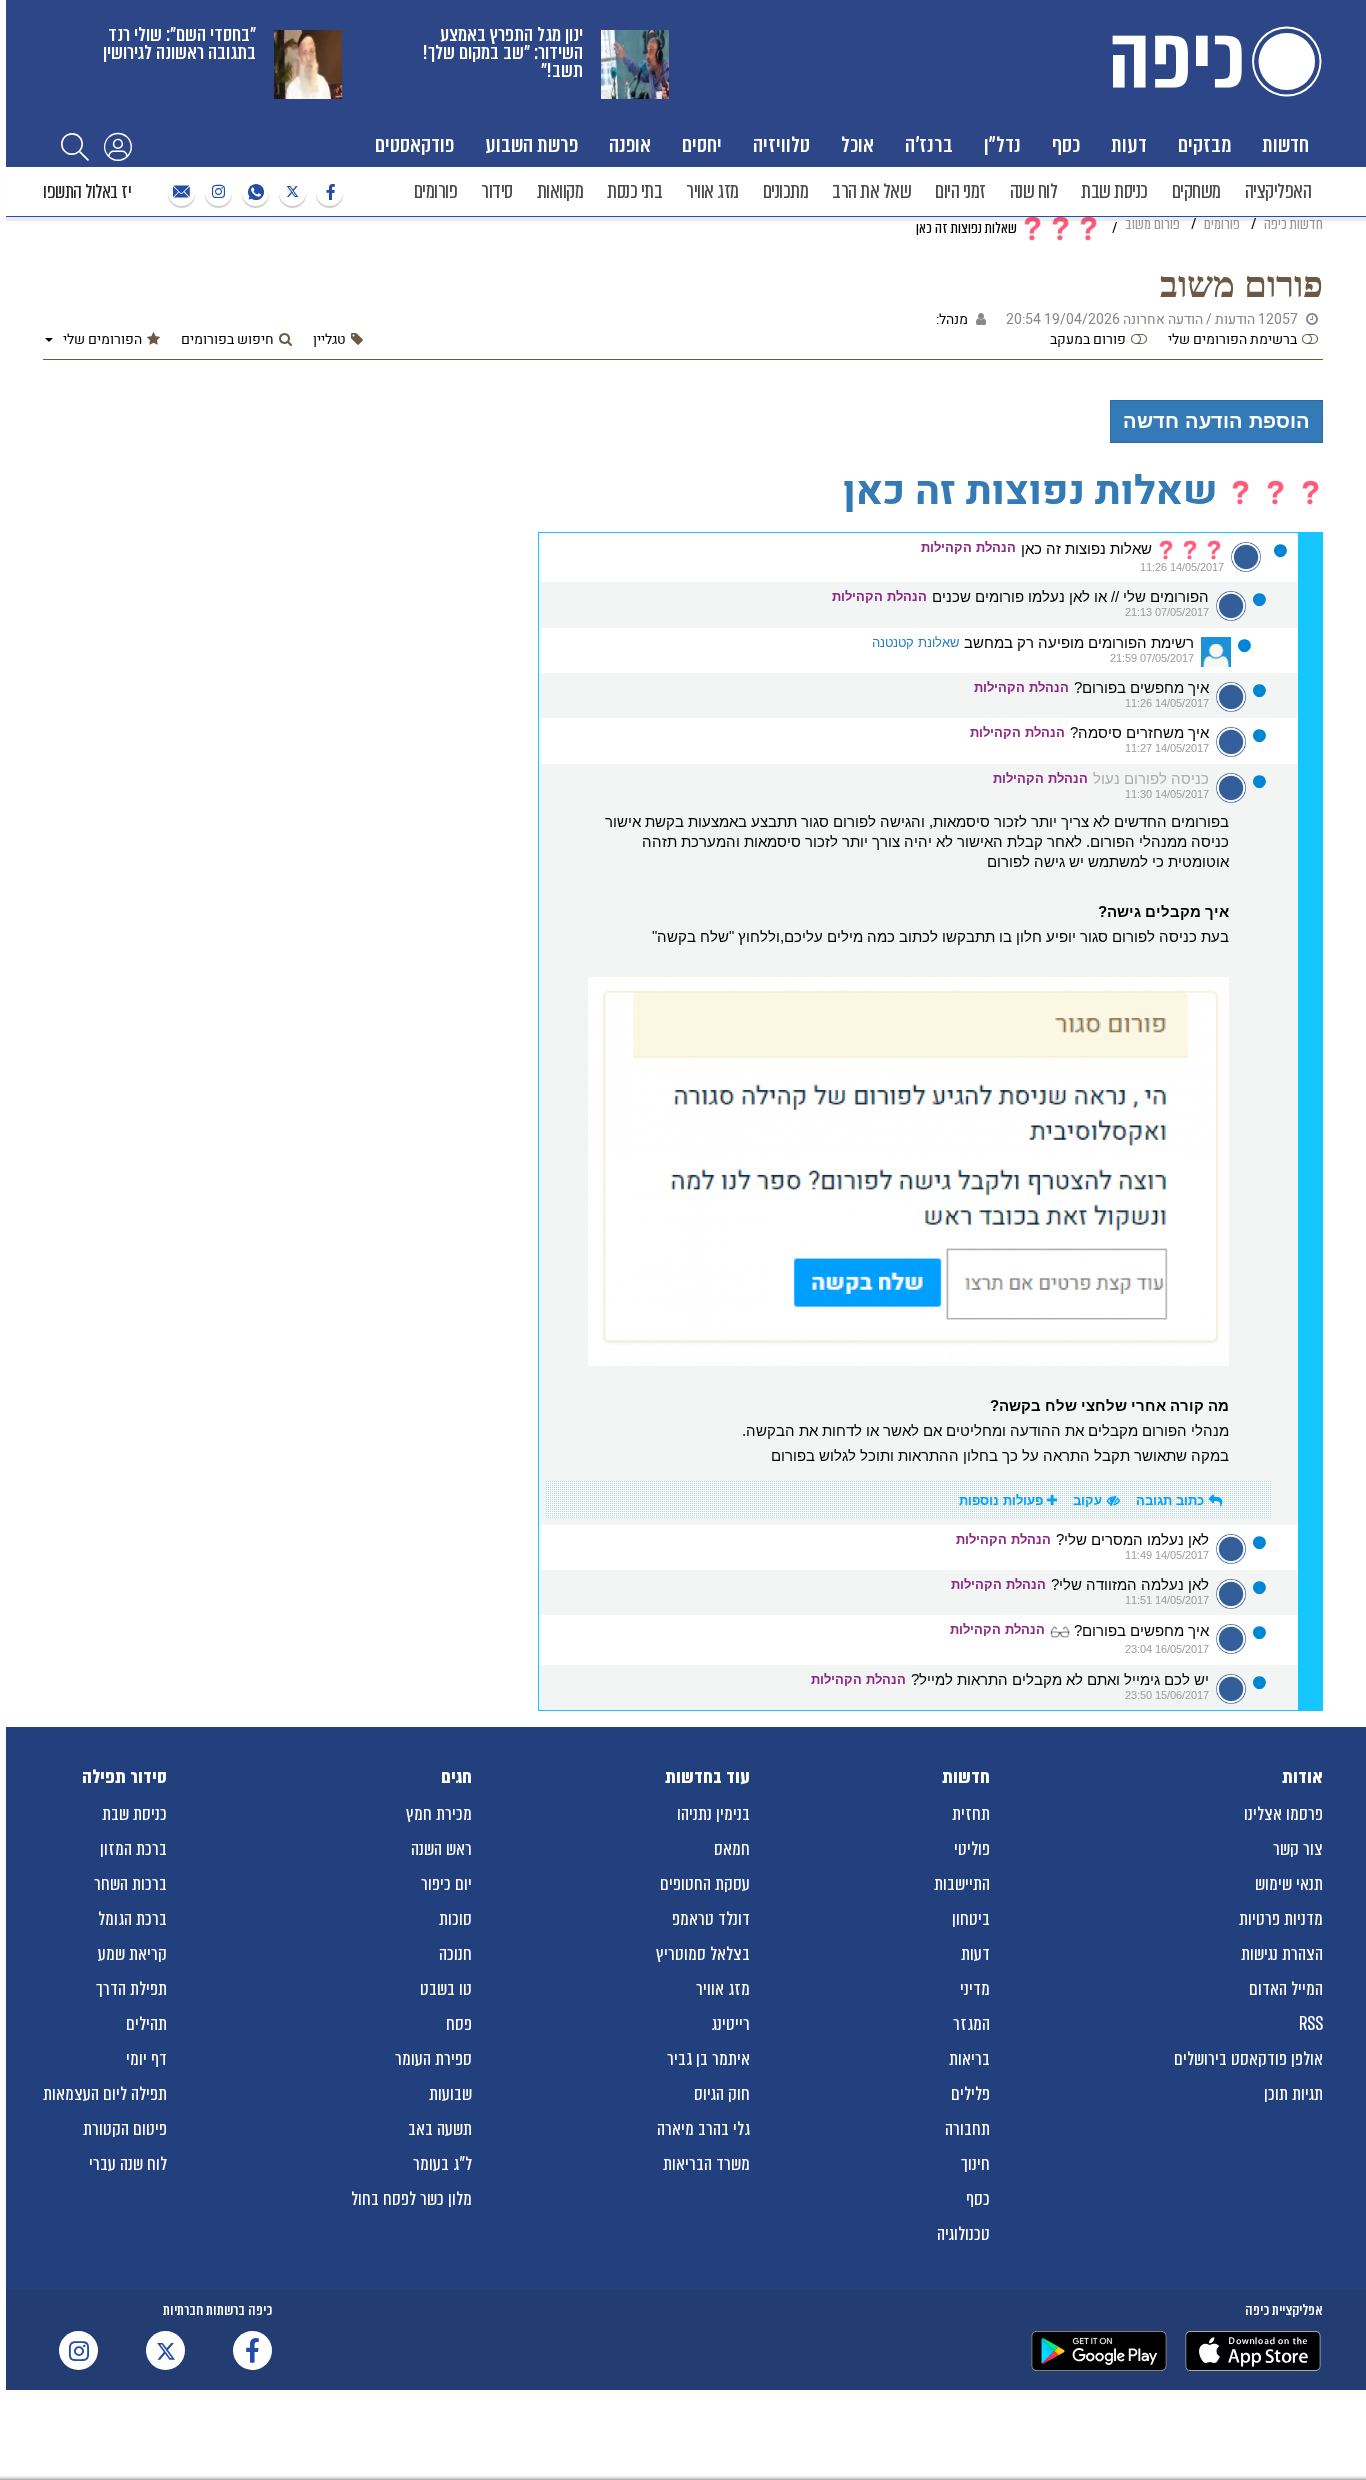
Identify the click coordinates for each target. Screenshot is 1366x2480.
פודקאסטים (414, 144)
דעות (1129, 144)
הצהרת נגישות (1282, 1954)
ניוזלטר (179, 192)
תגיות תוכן (1293, 2094)
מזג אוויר (712, 191)
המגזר (971, 2024)
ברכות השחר (130, 1884)
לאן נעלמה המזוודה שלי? (1130, 1585)
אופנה (630, 144)
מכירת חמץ (439, 1814)
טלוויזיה (781, 144)
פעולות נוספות (1003, 1500)
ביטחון (971, 1919)
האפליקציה (1278, 191)
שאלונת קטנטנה (915, 642)
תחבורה (967, 2129)
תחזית (971, 1814)
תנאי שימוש (1289, 1884)
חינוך (975, 2164)
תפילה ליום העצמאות (105, 2094)
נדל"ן (1002, 144)
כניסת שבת (1114, 191)
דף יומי (146, 2059)
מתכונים (786, 191)
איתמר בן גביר (708, 2059)
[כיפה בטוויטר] (290, 192)
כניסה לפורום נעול (1151, 779)
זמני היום (960, 191)
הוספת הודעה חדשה (1216, 421)
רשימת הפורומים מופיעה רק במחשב (1079, 643)
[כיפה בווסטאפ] (253, 192)
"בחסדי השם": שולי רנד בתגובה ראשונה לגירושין (179, 43)
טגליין (329, 339)
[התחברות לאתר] (118, 146)
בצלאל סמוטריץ (703, 1954)
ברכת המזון (133, 1849)
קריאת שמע (132, 1954)
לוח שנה (1034, 191)
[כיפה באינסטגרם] (216, 192)
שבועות (450, 2094)
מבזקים (1204, 144)
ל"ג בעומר (442, 2164)
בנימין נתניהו (713, 1814)
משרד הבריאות (706, 2164)
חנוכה (455, 1954)
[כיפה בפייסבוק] (327, 192)
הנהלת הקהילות (968, 547)
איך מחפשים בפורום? (1141, 688)
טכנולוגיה (963, 2234)
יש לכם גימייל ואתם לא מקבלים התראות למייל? (1060, 1680)
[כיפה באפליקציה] (1099, 2351)
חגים (456, 1777)
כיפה (1213, 61)
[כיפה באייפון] (1253, 2351)
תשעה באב (440, 2129)
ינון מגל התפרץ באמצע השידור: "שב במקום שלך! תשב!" (503, 52)
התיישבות (962, 1884)
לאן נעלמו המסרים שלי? (1132, 1540)
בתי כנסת (634, 191)
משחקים (1196, 191)
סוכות (455, 1919)
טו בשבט (446, 1989)
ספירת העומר (433, 2059)
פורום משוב (1241, 284)
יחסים (702, 144)
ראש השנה (441, 1849)
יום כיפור (446, 1884)
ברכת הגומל (132, 1919)
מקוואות (560, 191)
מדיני (975, 1989)
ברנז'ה (929, 144)
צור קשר (1298, 1849)
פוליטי (972, 1849)
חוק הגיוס (722, 2094)
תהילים (146, 2024)
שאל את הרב (871, 191)
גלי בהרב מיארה (703, 2129)
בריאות (969, 2059)
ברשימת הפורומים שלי (1232, 340)
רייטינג (730, 2024)
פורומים (436, 191)
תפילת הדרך (131, 1989)
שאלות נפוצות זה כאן (1088, 548)
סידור (497, 191)
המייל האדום (1286, 1989)
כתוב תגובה (1170, 1500)
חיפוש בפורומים (227, 339)
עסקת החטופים (705, 1884)
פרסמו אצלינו (1283, 1814)
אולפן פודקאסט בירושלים (1248, 2059)
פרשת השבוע (531, 144)
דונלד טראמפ (711, 1919)
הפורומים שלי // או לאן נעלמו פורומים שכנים (1070, 597)
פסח (459, 2024)
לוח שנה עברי (128, 2164)
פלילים (970, 2094)
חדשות (1285, 144)
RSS (1311, 2024)
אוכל (857, 144)
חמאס (732, 1849)
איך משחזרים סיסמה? (1139, 733)
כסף (1066, 144)
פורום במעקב (1088, 340)
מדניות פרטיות (1281, 1919)
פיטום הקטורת (125, 2129)
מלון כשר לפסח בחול (411, 2199)
